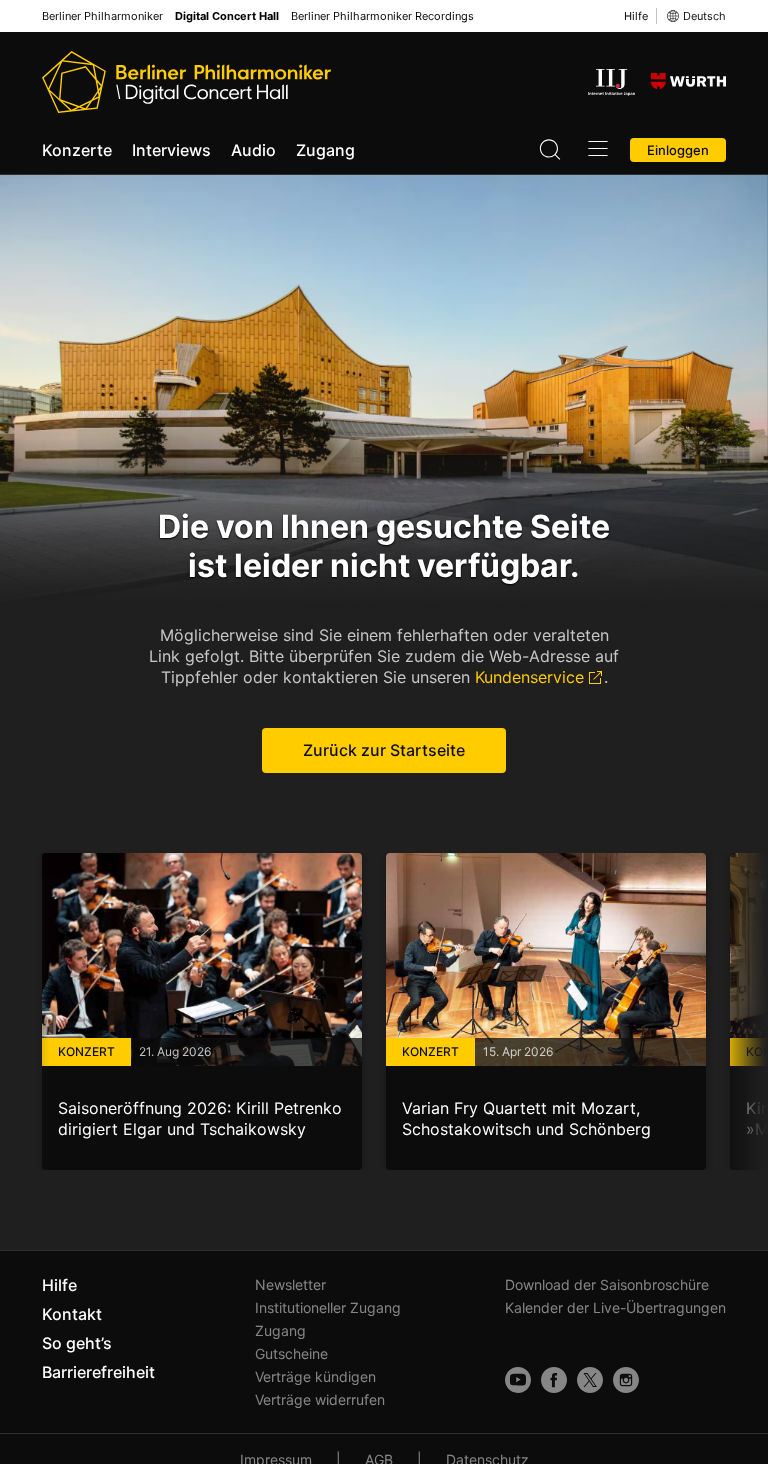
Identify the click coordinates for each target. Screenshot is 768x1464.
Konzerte (77, 150)
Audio (253, 150)
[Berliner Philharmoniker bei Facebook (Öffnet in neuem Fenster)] (554, 1380)
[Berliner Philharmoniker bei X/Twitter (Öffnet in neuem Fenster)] (590, 1380)
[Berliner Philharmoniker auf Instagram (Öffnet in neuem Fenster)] (626, 1380)
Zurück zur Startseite (384, 750)
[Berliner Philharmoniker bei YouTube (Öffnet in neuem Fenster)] (518, 1380)
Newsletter (290, 1284)
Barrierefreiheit (98, 1372)
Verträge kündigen (315, 1376)
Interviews (171, 150)
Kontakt (72, 1314)
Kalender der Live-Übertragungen (615, 1307)
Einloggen (678, 150)
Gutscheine (291, 1353)
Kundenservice (529, 677)
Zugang (325, 150)
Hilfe (636, 16)
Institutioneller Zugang (328, 1307)
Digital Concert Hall (227, 16)
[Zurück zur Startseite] (186, 82)
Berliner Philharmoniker (102, 16)
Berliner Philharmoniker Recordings (382, 16)
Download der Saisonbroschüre (607, 1284)
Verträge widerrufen (320, 1399)
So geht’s (77, 1343)
